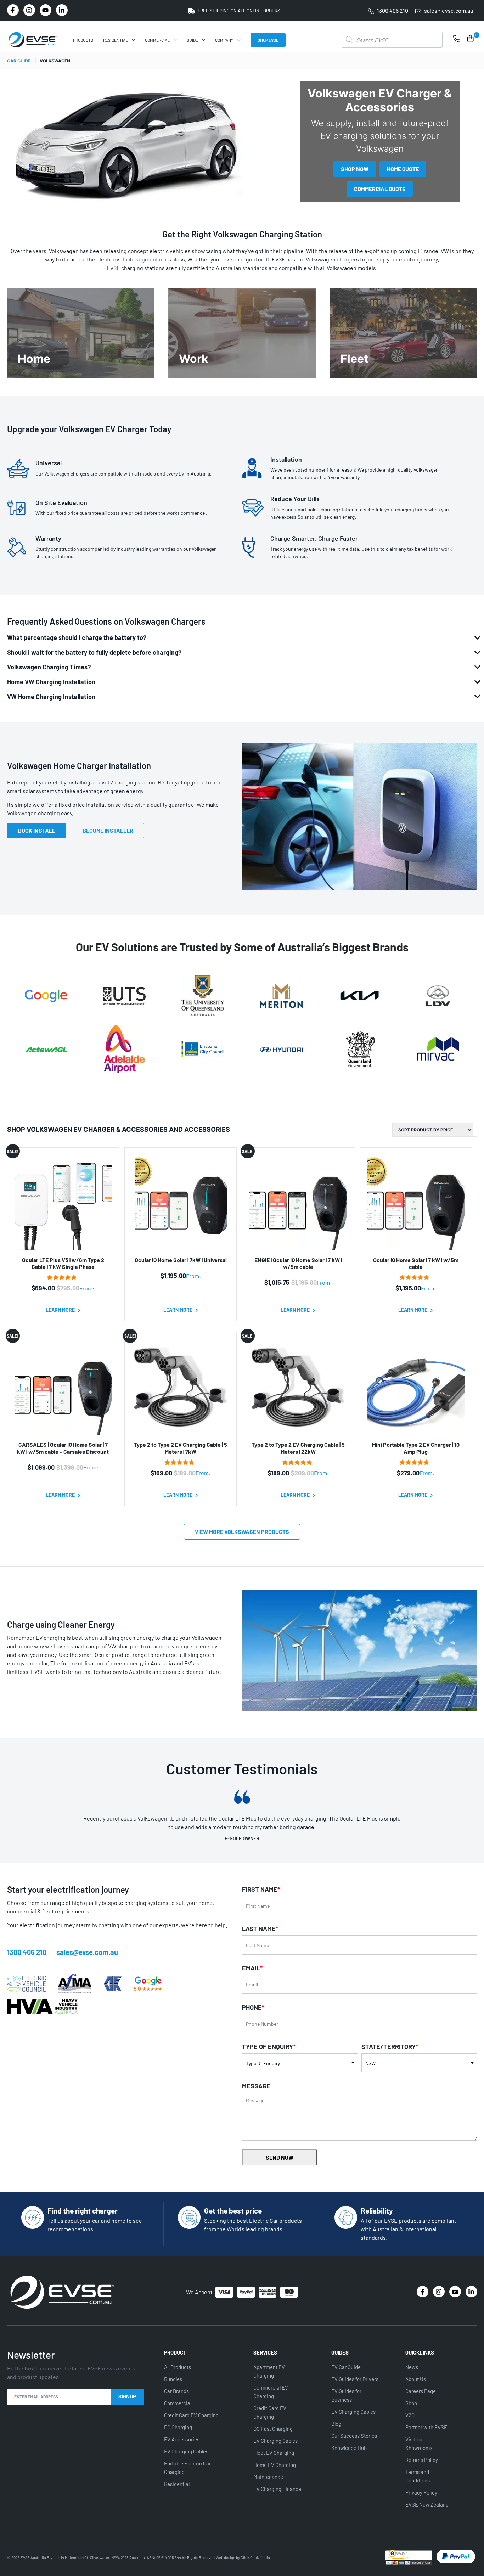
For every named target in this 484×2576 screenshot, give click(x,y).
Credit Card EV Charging (191, 2415)
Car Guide (19, 61)
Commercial (157, 40)
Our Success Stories (354, 2436)
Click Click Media (255, 2557)
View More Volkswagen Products (242, 1532)
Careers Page (421, 2391)
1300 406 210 (27, 1952)
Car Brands (176, 2391)
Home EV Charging (275, 2465)
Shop (411, 2403)
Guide (192, 40)
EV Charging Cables (186, 2451)
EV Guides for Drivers (355, 2379)
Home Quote (403, 169)
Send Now (280, 2157)
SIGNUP (127, 2396)
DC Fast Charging (273, 2429)
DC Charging (178, 2427)
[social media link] (13, 10)
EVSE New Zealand (427, 2504)
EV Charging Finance (277, 2489)
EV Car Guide (346, 2367)
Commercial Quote (380, 189)
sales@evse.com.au (87, 1952)
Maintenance (268, 2477)
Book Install (37, 830)
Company (224, 40)
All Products (178, 2367)
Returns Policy (422, 2460)
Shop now (355, 169)
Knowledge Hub (349, 2448)
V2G (410, 2415)
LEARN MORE (61, 1310)
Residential (116, 40)
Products (83, 40)
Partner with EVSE (426, 2427)
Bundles (173, 2379)
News (412, 2367)
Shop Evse (268, 40)
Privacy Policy (421, 2492)
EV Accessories (182, 2439)
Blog (336, 2424)
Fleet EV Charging (274, 2453)
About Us (416, 2379)
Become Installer (108, 830)
